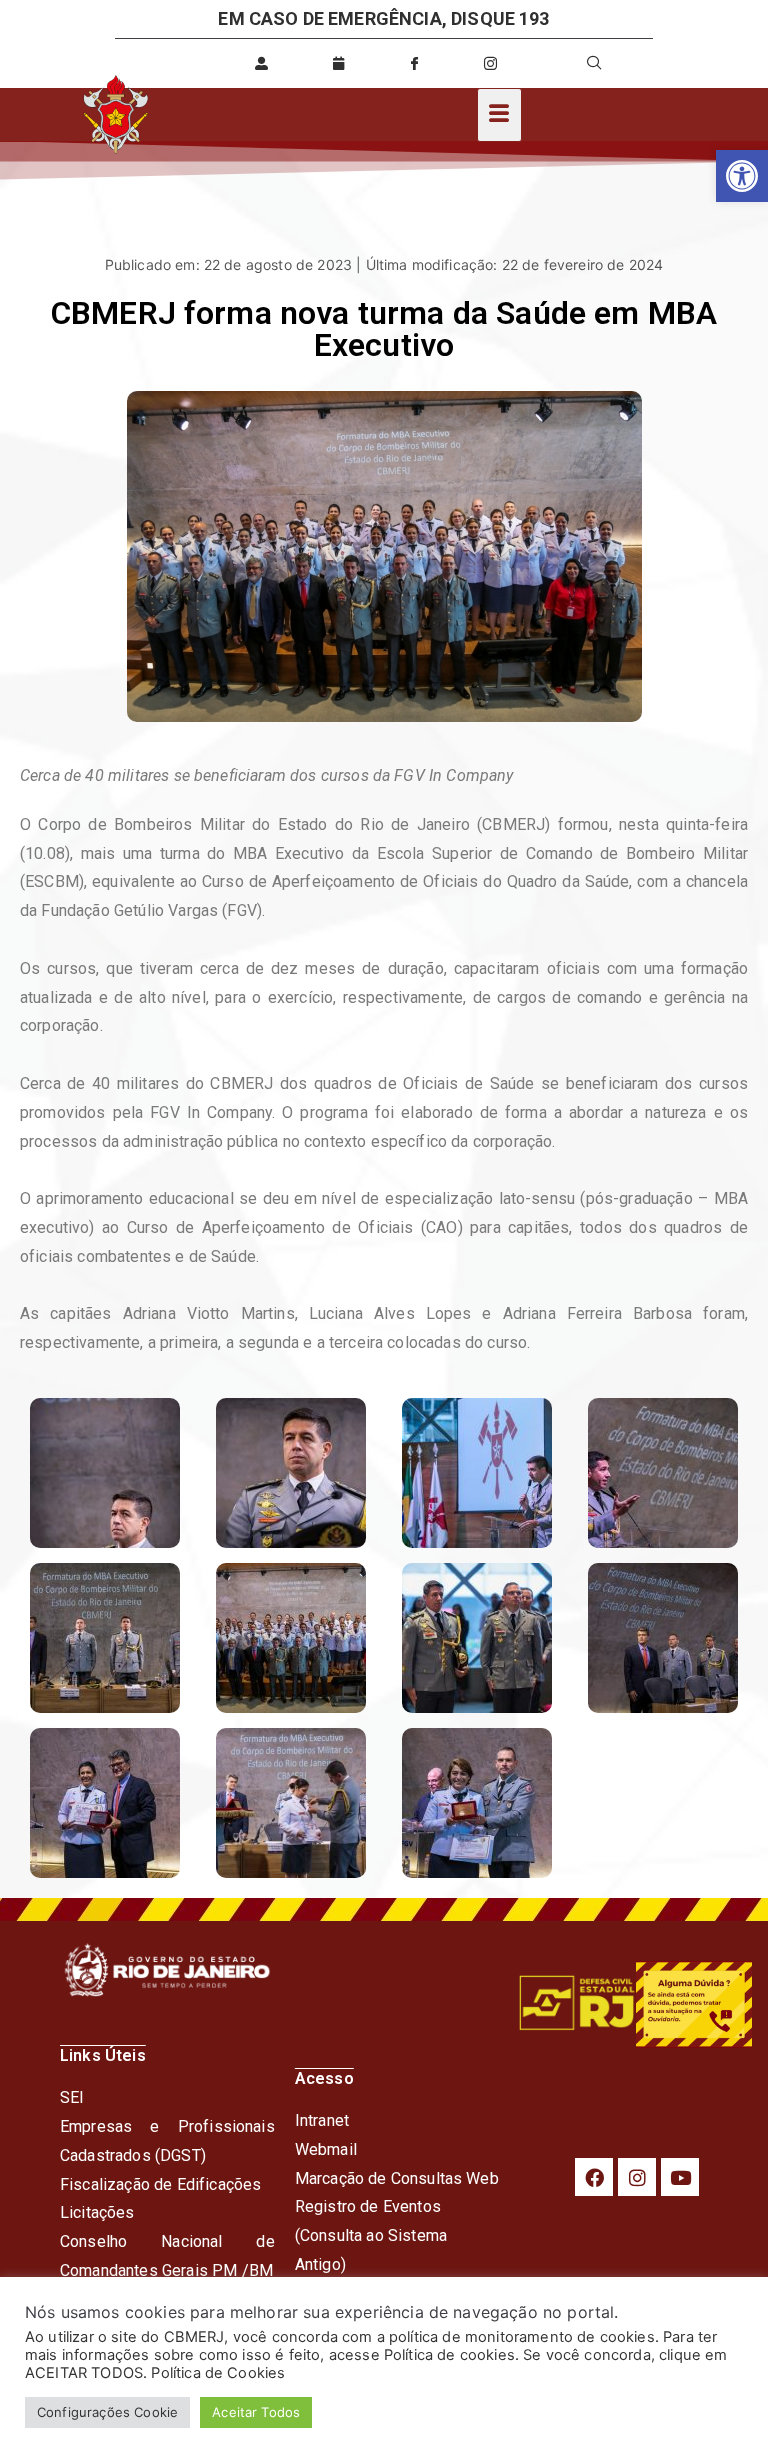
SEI (72, 2097)
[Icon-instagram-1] (491, 63)
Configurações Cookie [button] (107, 2412)
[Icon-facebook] (414, 63)
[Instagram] (637, 2177)
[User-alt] (262, 63)
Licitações (97, 2212)
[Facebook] (594, 2177)
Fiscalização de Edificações (160, 2184)
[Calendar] (338, 63)
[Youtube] (680, 2177)
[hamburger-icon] (499, 115)
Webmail (326, 2149)
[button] (742, 176)
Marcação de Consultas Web (397, 2178)
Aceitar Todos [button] (256, 2412)
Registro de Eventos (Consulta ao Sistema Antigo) (371, 2235)
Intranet (322, 2120)
